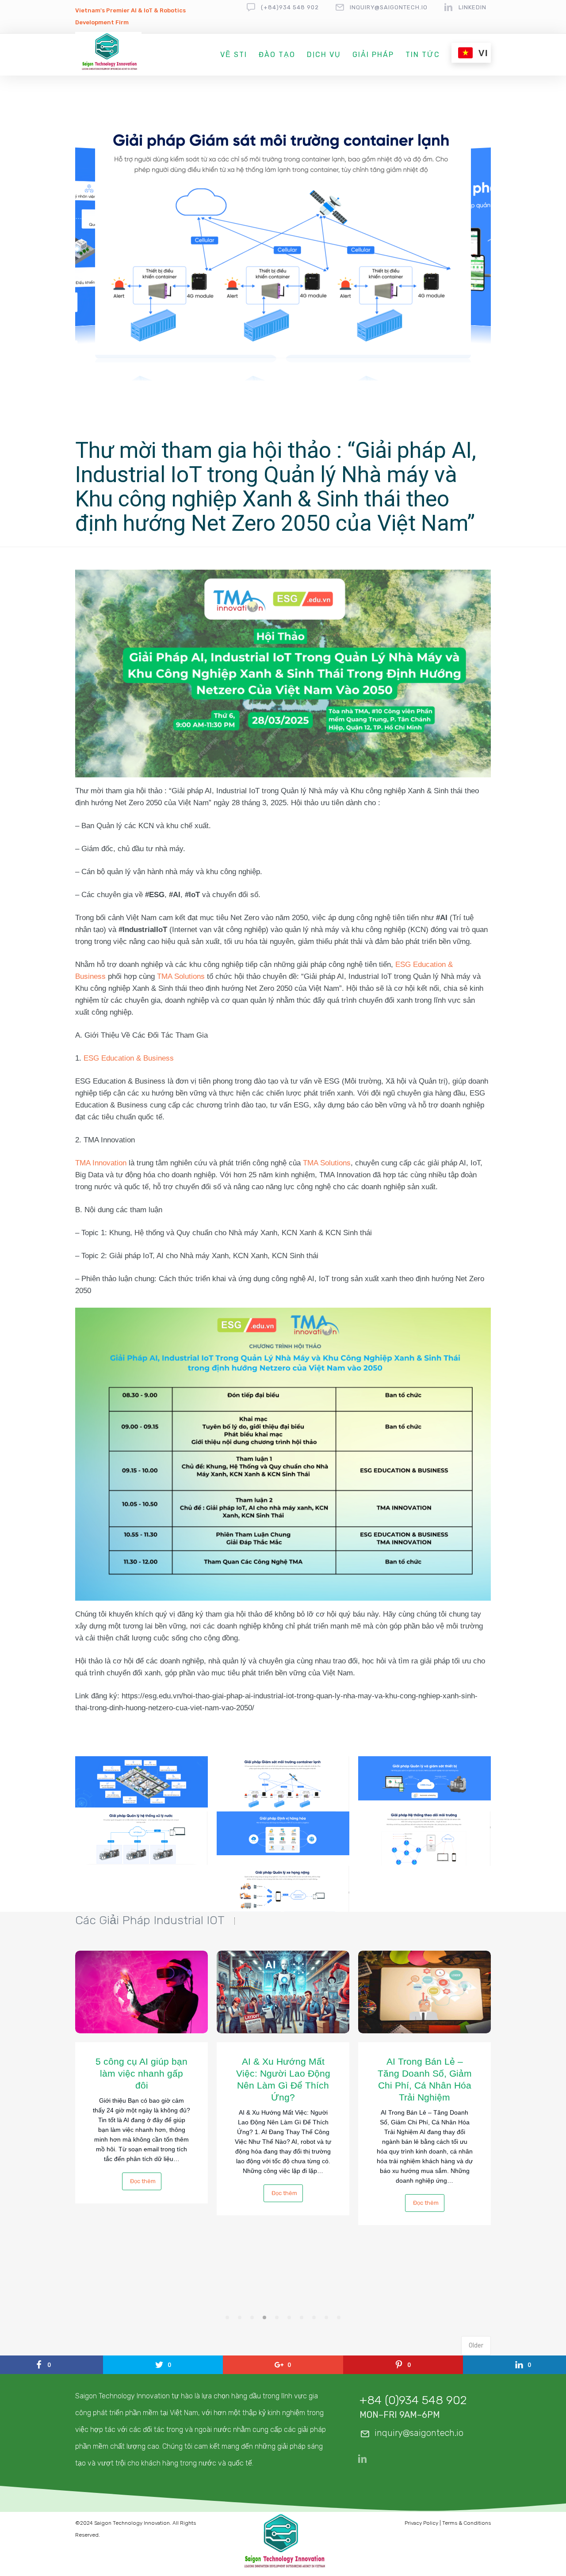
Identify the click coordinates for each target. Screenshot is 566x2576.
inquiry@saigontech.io (389, 7)
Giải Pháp (373, 55)
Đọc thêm (143, 2203)
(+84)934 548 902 (290, 7)
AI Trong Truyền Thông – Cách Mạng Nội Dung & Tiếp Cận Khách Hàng (141, 2079)
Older (476, 2346)
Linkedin (472, 7)
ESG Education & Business (129, 1058)
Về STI (234, 55)
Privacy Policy (421, 2523)
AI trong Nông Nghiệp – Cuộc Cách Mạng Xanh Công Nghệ (424, 2073)
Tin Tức (423, 55)
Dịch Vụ (324, 55)
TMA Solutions (181, 976)
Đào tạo (277, 55)
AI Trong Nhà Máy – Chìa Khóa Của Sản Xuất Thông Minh (283, 2073)
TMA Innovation (101, 1163)
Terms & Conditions (467, 2523)
